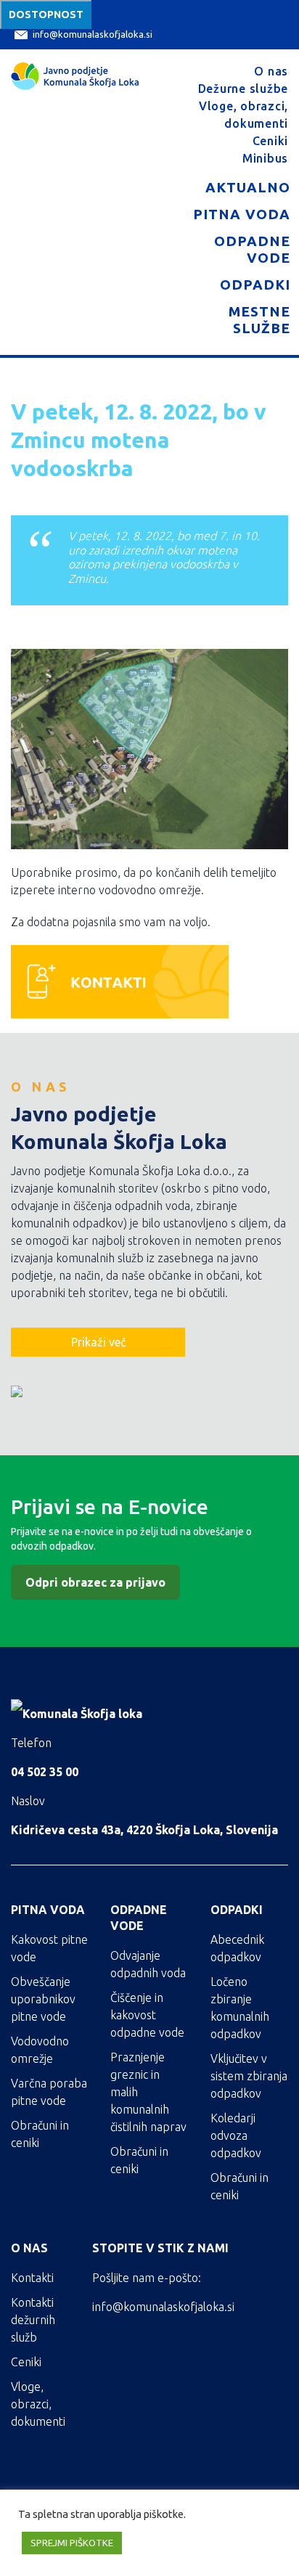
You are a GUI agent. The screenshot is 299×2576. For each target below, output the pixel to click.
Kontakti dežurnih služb (33, 2320)
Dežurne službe (243, 89)
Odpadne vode (252, 249)
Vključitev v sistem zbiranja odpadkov (249, 2076)
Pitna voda (242, 214)
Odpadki (255, 285)
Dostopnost (46, 15)
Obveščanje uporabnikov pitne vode (43, 1999)
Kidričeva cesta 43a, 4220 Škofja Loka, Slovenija (144, 1830)
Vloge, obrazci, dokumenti (38, 2404)
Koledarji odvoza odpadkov (236, 2135)
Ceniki (271, 141)
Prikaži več (98, 1342)
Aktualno (248, 187)
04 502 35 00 (45, 1772)
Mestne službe (259, 320)
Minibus (265, 158)
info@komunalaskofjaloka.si (93, 34)
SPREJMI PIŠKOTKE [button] (72, 2543)
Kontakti (32, 2278)
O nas (271, 71)
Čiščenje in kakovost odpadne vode (147, 2015)
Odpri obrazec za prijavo (95, 1582)
